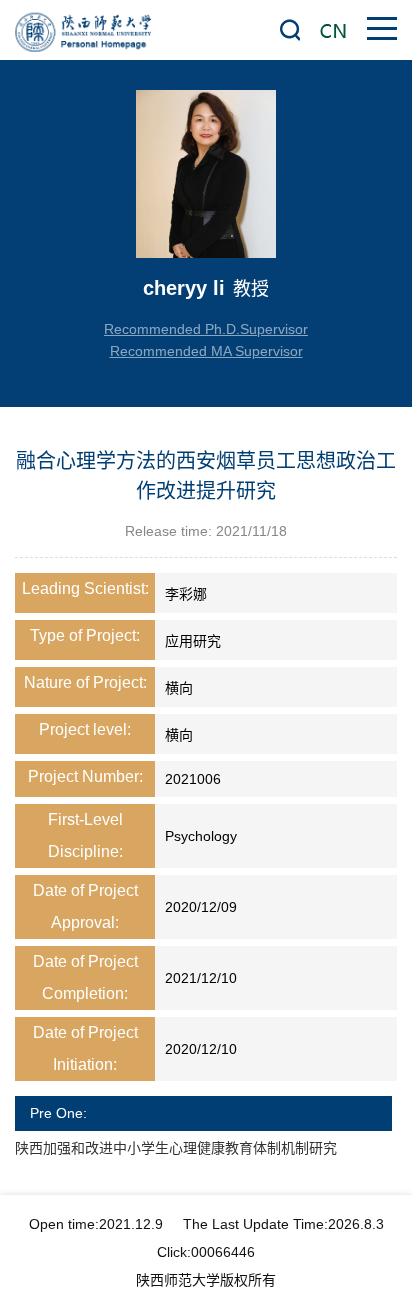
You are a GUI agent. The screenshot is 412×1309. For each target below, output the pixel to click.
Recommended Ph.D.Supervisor (206, 329)
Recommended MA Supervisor (206, 351)
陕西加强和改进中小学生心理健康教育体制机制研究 (176, 1148)
